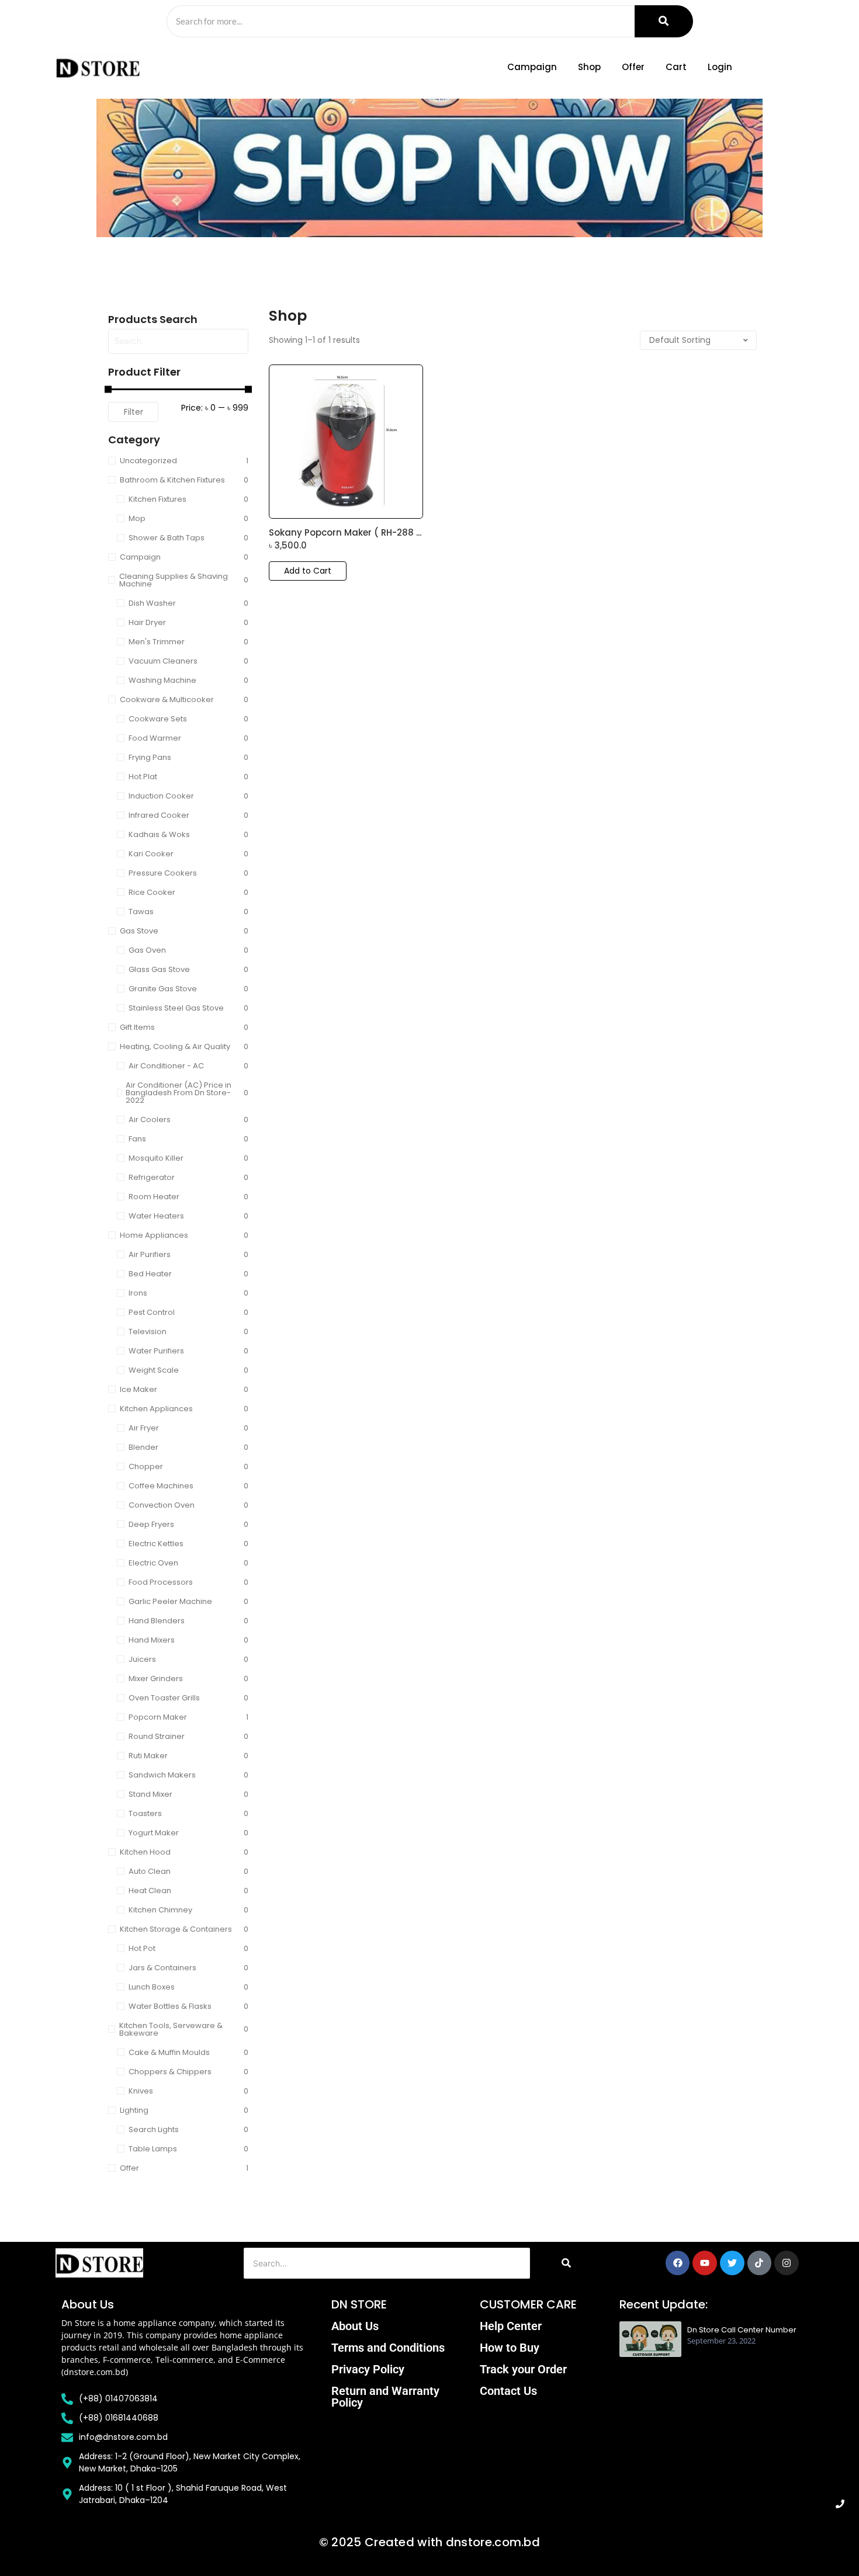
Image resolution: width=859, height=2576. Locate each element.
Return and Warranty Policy (385, 2397)
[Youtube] (705, 2263)
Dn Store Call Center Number (742, 2330)
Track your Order (523, 2369)
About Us (355, 2326)
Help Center (511, 2326)
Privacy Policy (368, 2369)
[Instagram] (787, 2263)
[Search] (664, 21)
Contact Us (508, 2391)
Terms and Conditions (388, 2348)
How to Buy (510, 2348)
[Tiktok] (760, 2263)
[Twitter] (732, 2263)
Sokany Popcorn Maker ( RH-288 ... (345, 533)
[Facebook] (678, 2263)
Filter (134, 412)
